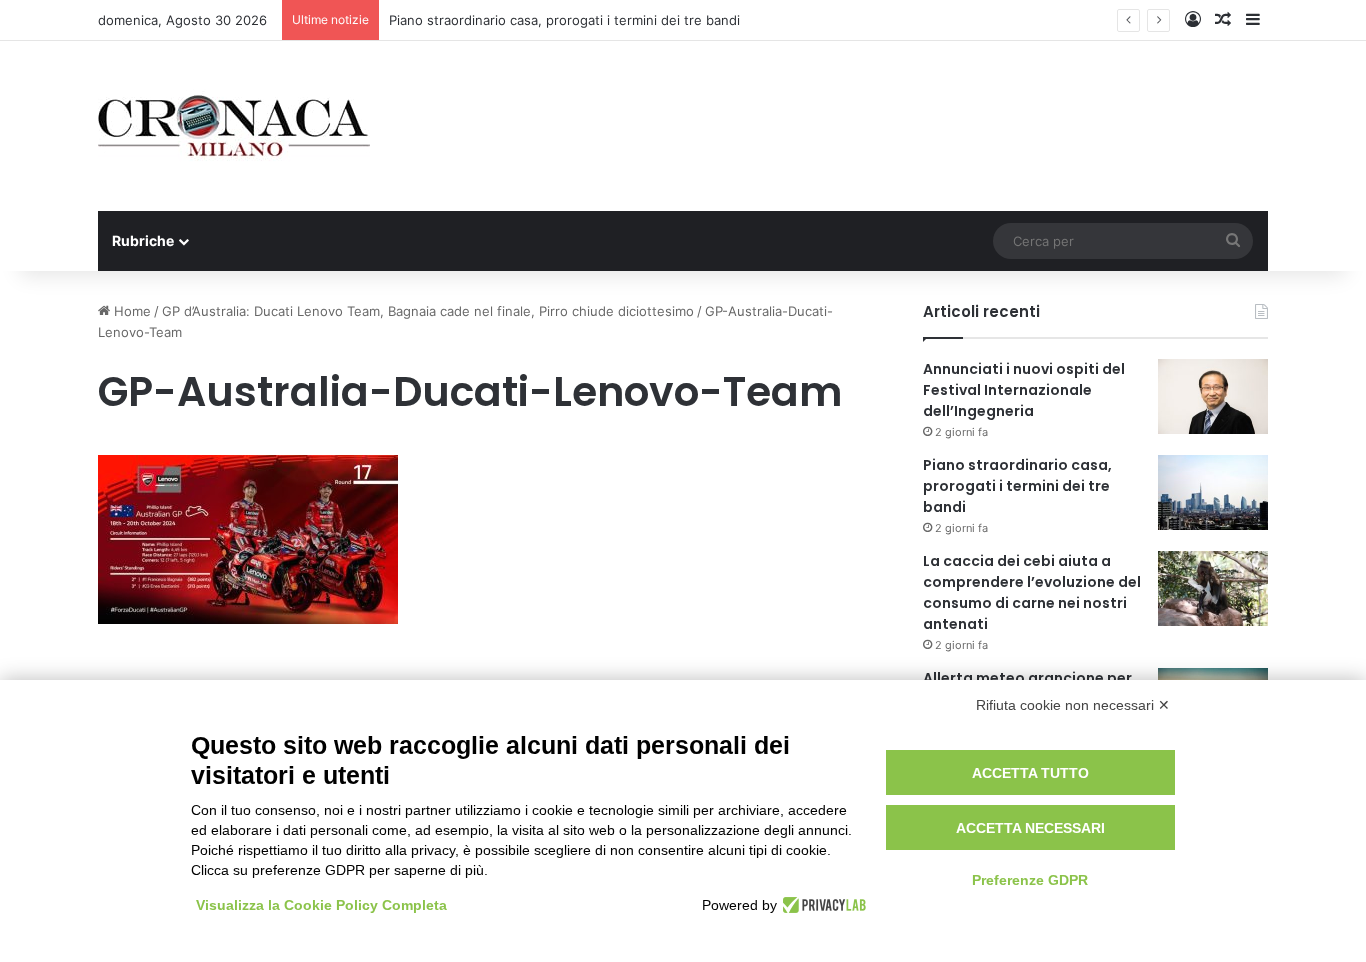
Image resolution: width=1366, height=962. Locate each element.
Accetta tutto (1030, 773)
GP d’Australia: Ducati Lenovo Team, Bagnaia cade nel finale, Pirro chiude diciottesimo (428, 311)
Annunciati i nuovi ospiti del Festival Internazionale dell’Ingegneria (1024, 390)
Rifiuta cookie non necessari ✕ (1073, 705)
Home (130, 311)
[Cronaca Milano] (234, 126)
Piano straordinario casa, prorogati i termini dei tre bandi (564, 20)
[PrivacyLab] (821, 905)
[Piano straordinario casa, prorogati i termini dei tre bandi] (1213, 492)
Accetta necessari (1030, 828)
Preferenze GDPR (1030, 880)
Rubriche (143, 240)
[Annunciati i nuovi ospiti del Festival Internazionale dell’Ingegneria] (1213, 396)
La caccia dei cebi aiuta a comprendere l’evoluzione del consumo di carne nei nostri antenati (1032, 592)
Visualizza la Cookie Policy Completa (321, 905)
